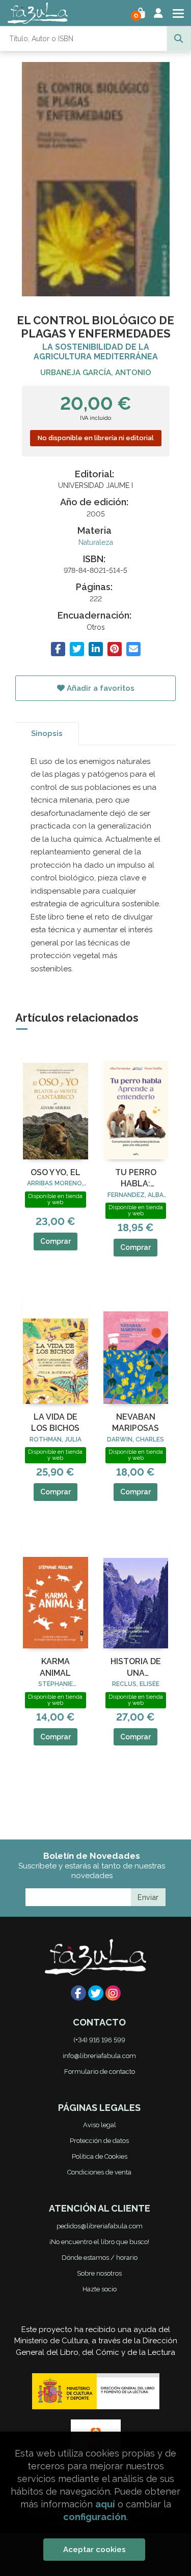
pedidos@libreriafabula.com (100, 2226)
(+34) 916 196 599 (99, 2040)
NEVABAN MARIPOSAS (135, 1422)
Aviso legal (100, 2125)
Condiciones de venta (99, 2172)
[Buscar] (179, 39)
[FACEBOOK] (78, 1993)
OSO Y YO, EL (56, 1172)
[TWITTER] (96, 1993)
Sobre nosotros (99, 2273)
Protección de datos (99, 2141)
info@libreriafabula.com (99, 2056)
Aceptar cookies (94, 2550)
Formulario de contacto (100, 2072)
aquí (105, 2504)
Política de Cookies (100, 2156)
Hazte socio (100, 2289)
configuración (95, 2517)
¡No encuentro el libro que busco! (99, 2242)
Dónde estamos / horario (100, 2258)
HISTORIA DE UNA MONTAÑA (136, 1668)
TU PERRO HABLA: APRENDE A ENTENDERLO (136, 1179)
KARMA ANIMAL (55, 1667)
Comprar (56, 1241)
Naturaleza (96, 542)
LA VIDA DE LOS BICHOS (55, 1422)
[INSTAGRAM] (113, 1993)
